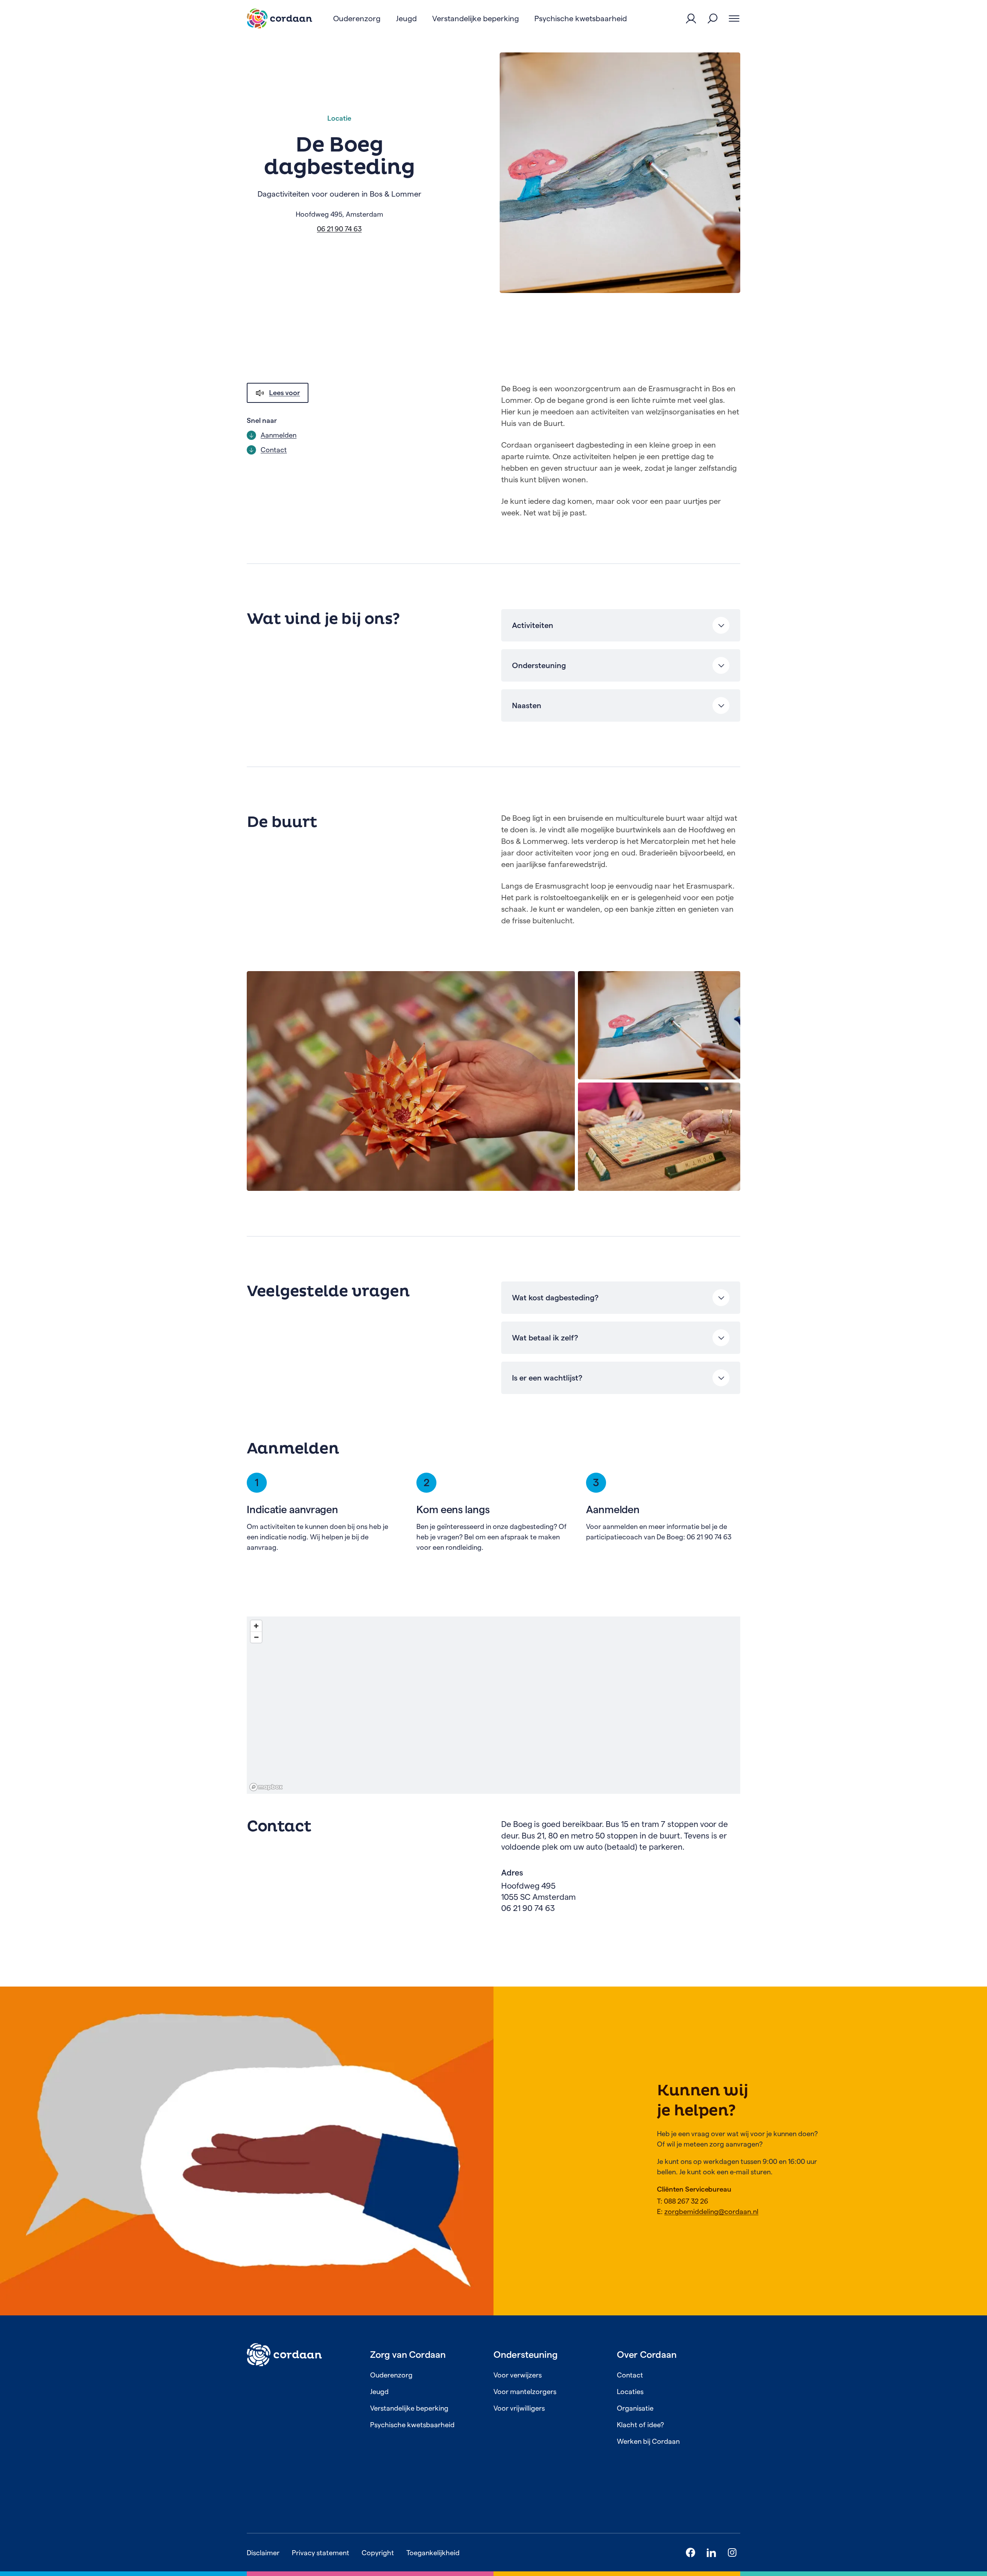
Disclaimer (263, 2553)
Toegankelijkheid (433, 2553)
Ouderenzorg (391, 2375)
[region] (493, 1705)
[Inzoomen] (256, 1626)
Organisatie (635, 2408)
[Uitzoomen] (256, 1637)
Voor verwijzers (518, 2375)
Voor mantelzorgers (525, 2392)
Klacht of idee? (640, 2425)
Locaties (630, 2392)
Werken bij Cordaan (648, 2441)
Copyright (378, 2553)
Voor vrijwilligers (519, 2408)
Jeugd (379, 2392)
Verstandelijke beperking (409, 2408)
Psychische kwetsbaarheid (412, 2425)
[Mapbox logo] (266, 1787)
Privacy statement (321, 2553)
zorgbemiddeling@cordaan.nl (711, 2211)
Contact (630, 2375)
